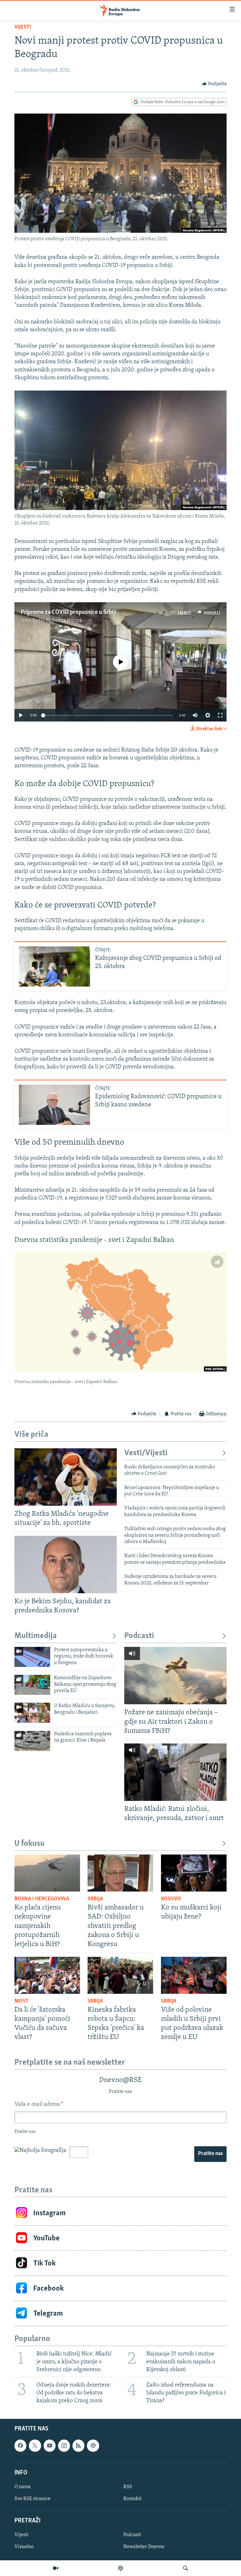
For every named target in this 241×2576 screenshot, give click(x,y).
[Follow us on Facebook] (20, 2446)
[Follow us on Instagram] (64, 2446)
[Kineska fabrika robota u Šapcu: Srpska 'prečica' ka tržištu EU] (120, 1975)
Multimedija (36, 1636)
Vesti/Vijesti (146, 1453)
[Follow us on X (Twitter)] (35, 2446)
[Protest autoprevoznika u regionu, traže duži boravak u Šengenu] (32, 1657)
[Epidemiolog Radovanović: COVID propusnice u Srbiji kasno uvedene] (54, 1105)
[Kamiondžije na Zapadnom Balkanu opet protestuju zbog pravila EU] (32, 1685)
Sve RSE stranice (32, 2499)
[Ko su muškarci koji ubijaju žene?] (194, 1873)
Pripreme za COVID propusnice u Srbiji (69, 612)
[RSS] (78, 2446)
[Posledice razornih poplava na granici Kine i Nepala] (32, 1741)
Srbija (95, 1899)
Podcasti (139, 1636)
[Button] (214, 84)
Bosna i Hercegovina (42, 1899)
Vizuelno (24, 2547)
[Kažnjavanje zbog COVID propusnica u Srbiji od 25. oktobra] (54, 966)
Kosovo (171, 1899)
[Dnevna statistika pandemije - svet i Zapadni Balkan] (120, 1312)
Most (21, 2001)
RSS (128, 2487)
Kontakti (133, 2499)
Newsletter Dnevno (144, 2547)
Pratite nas (210, 2154)
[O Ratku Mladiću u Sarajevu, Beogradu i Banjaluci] (32, 1713)
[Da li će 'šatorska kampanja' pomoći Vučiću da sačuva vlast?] (47, 1975)
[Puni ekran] (220, 715)
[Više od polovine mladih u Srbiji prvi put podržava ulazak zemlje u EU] (194, 1975)
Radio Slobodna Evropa (57, 620)
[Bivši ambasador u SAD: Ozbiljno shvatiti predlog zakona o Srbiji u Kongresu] (120, 1873)
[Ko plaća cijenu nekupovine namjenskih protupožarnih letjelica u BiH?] (47, 1873)
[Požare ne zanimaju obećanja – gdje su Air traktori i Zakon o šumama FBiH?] (175, 1676)
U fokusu (29, 1844)
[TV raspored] (93, 2446)
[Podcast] (120, 2568)
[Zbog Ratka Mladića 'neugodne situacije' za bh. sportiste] (66, 1477)
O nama (23, 2487)
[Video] (56, 2568)
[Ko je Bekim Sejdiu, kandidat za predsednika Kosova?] (66, 1565)
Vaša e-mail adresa (39, 2105)
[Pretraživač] (185, 2568)
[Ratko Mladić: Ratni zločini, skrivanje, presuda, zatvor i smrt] (175, 1772)
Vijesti (23, 27)
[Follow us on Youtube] (50, 2446)
